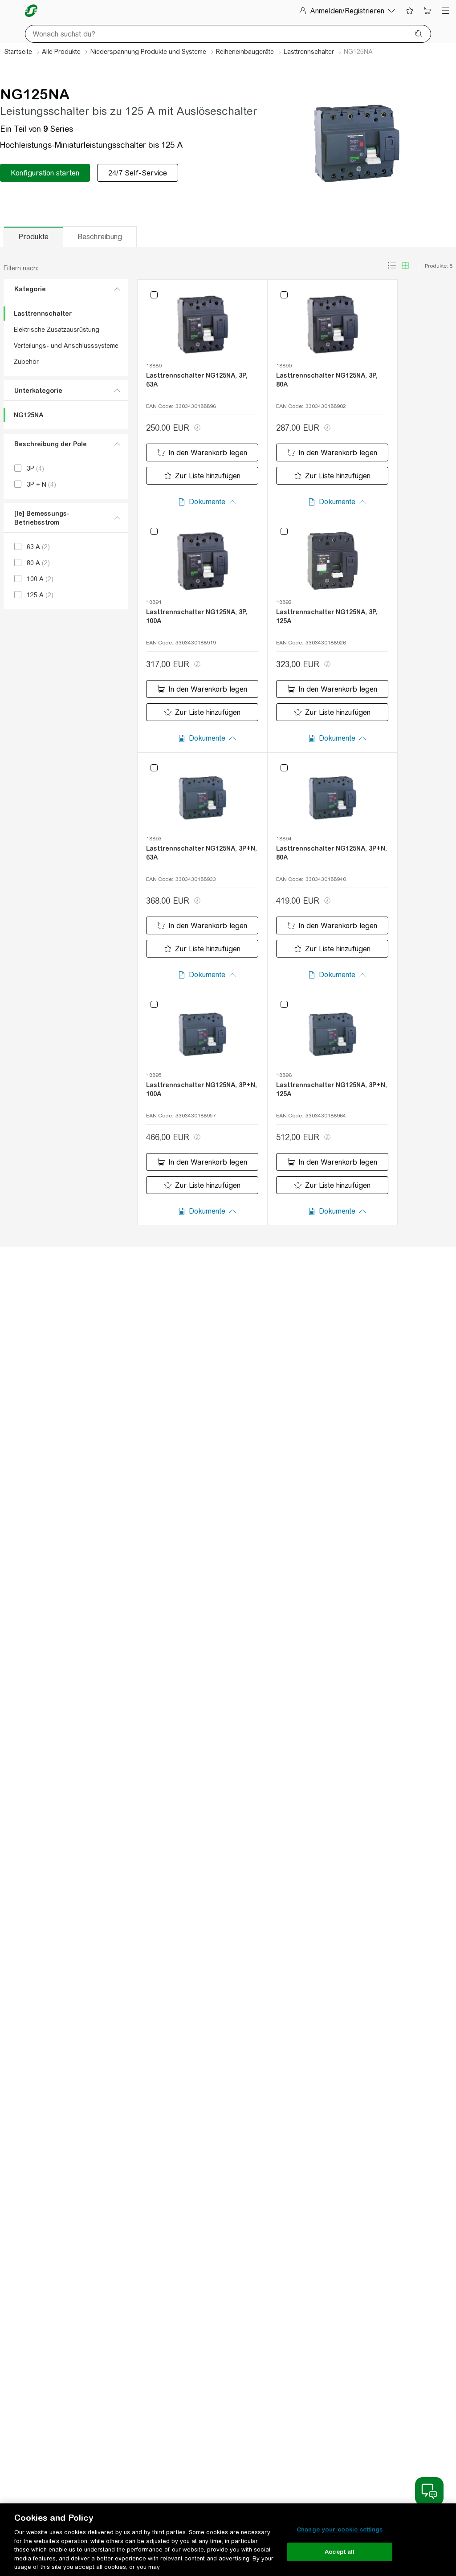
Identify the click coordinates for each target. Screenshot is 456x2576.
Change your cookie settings (340, 2529)
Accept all (340, 2552)
